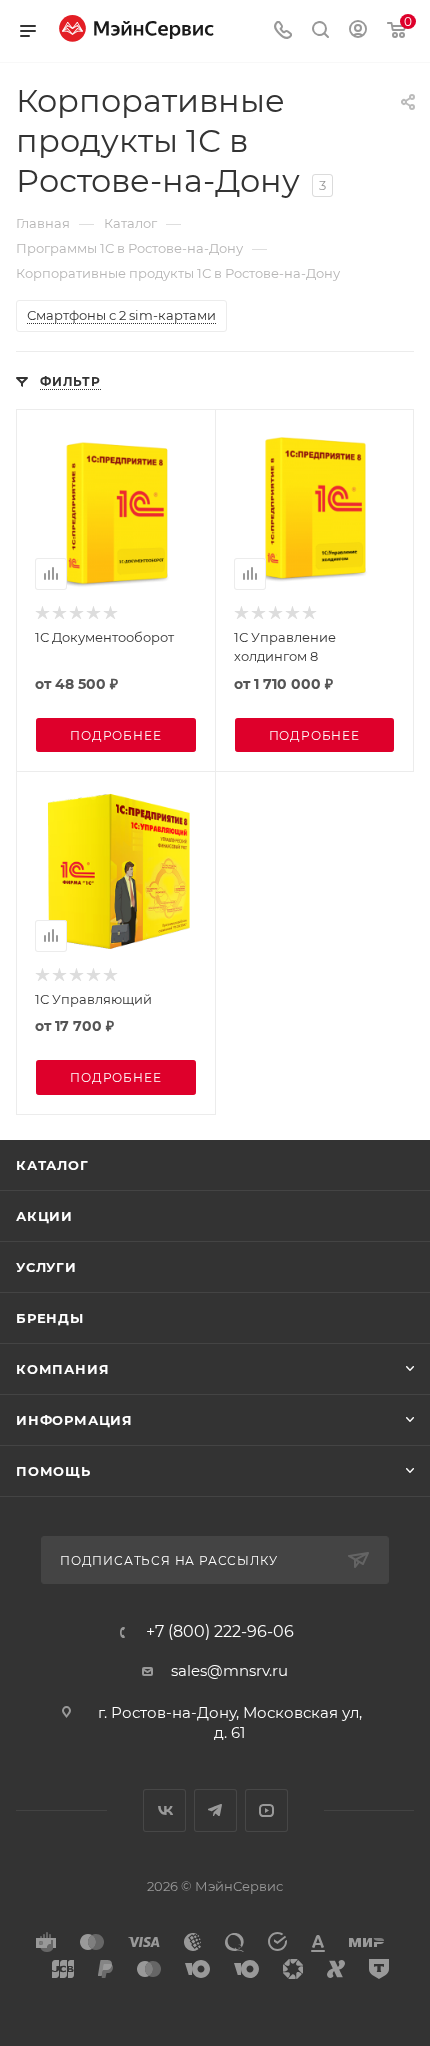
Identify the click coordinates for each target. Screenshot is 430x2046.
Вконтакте (164, 1810)
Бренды (50, 1318)
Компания (62, 1369)
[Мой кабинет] (358, 31)
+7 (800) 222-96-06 (220, 1632)
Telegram (215, 1810)
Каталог (52, 1165)
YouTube (266, 1810)
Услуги (46, 1267)
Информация (74, 1420)
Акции (44, 1216)
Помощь (53, 1471)
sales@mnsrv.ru (229, 1670)
